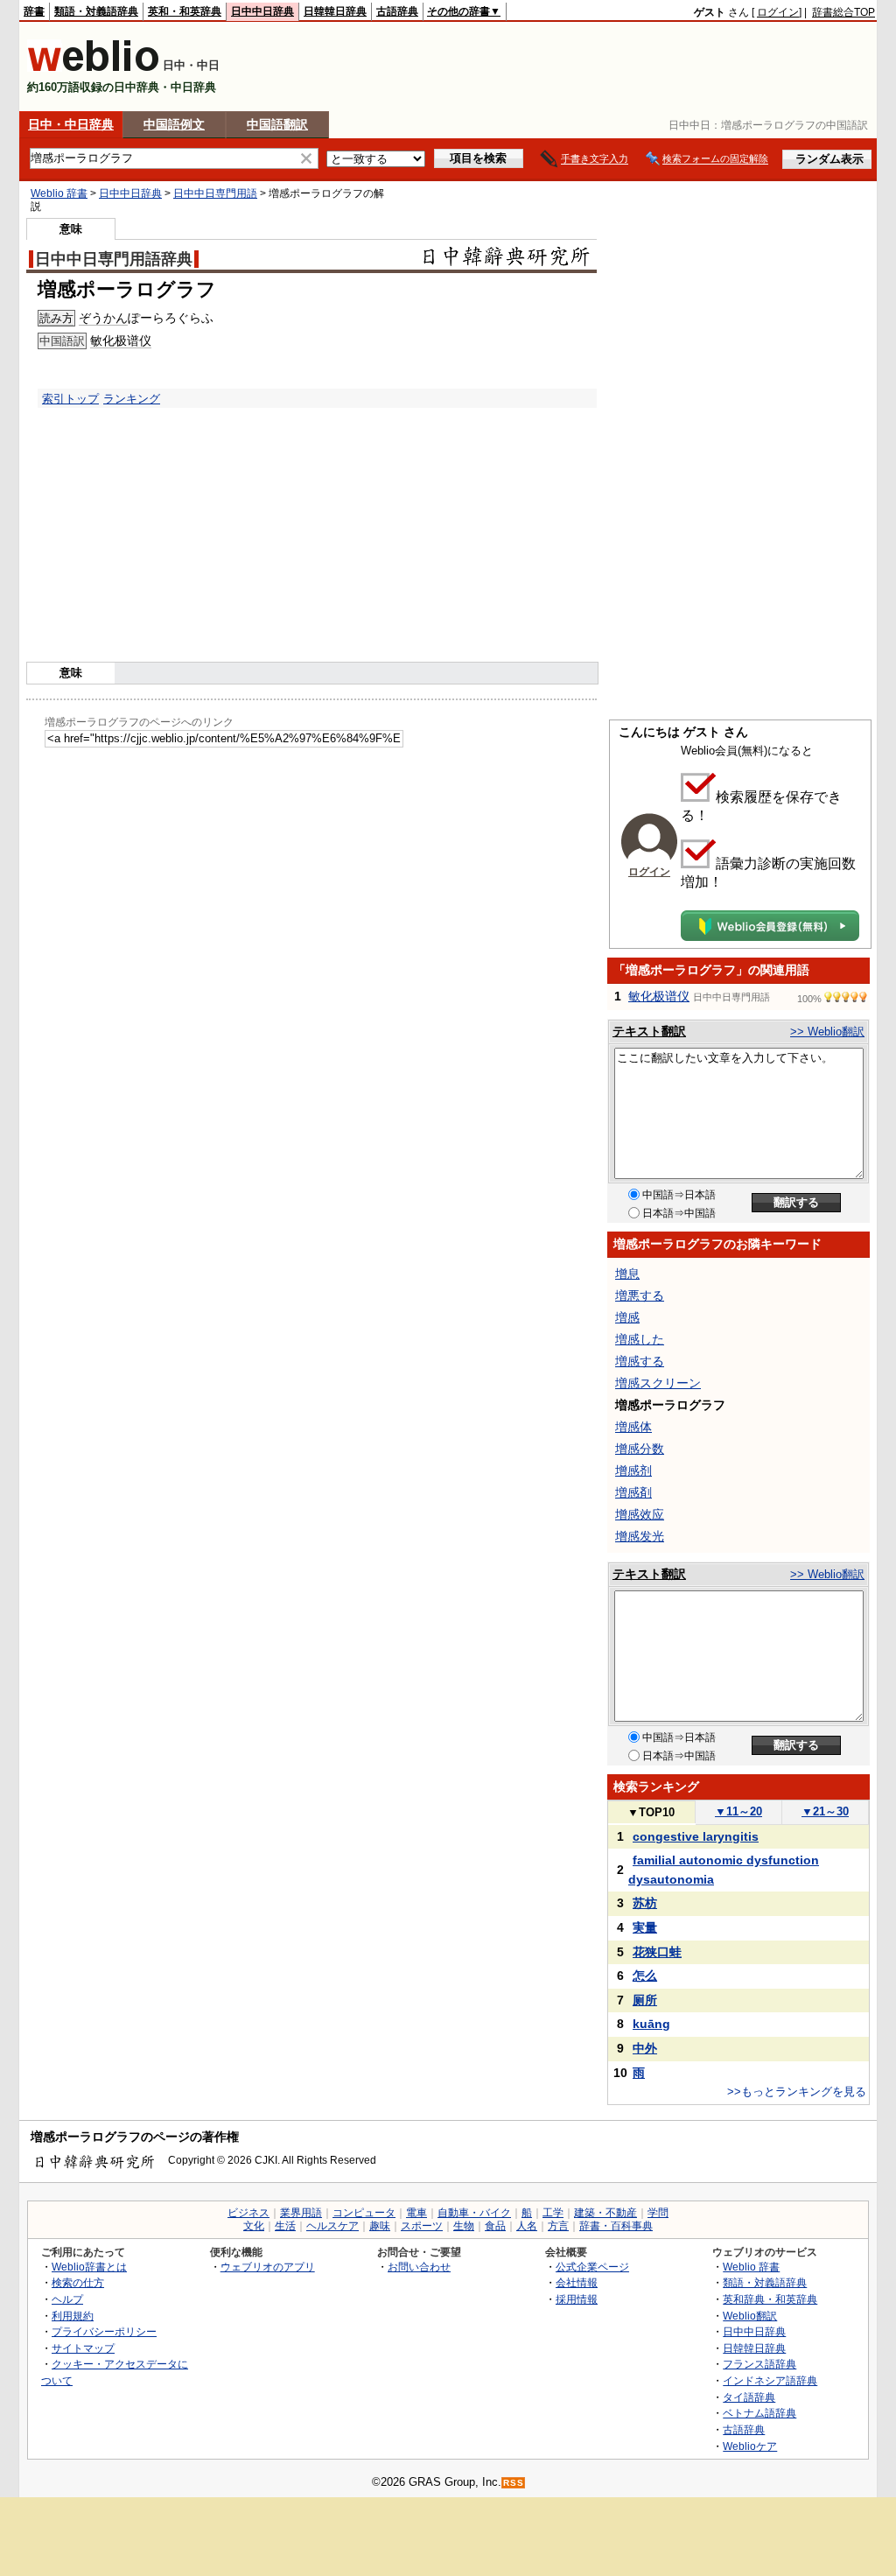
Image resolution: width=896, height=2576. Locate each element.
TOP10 (651, 1812)
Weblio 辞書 (59, 193)
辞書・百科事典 (616, 2226)
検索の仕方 (78, 2282)
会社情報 (577, 2282)
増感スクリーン (658, 1383)
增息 (627, 1274)
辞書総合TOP (843, 12)
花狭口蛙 (657, 1952)
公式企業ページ (592, 2267)
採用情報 (577, 2299)
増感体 (633, 1427)
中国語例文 (174, 124)
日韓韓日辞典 (335, 11)
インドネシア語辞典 (770, 2380)
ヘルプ (67, 2299)
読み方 (56, 318)
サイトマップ (83, 2348)
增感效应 (640, 1514)
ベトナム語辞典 (759, 2413)
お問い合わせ (419, 2267)
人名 (527, 2226)
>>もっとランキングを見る (797, 2092)
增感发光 (640, 1536)
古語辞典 (397, 11)
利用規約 (73, 2316)
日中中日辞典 (262, 11)
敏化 (102, 340)
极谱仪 (133, 340)
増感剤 (633, 1492)
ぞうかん (103, 318)
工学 (553, 2213)
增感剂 (633, 1470)
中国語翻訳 (277, 124)
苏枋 (645, 1903)
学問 (658, 2213)
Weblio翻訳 (750, 2316)
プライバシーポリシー (104, 2331)
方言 (558, 2226)
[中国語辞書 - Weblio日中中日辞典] (93, 68)
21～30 (825, 1811)
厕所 (645, 2000)
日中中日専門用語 (215, 193)
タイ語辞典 (749, 2397)
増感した (640, 1339)
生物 (464, 2226)
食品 (495, 2226)
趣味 (380, 2226)
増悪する (640, 1295)
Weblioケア (750, 2446)
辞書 (34, 11)
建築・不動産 (605, 2213)
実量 (645, 1927)
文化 (254, 2226)
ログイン (778, 12)
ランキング (132, 399)
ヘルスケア (332, 2226)
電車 (416, 2213)
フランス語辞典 (759, 2364)
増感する (640, 1361)
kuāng (651, 2024)
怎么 (645, 1976)
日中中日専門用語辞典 (114, 259)
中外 (645, 2048)
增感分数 (640, 1449)
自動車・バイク (474, 2213)
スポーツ (422, 2226)
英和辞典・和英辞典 (770, 2299)
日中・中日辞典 (71, 124)
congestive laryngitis (696, 1836)
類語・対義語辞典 (96, 11)
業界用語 (301, 2213)
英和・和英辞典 (185, 11)
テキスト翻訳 (649, 1031)
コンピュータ (364, 2213)
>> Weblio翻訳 (827, 1032)
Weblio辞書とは (89, 2267)
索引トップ (70, 399)
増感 (627, 1317)
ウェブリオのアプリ (268, 2267)
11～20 (738, 1811)
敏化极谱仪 (659, 996)
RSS (514, 2483)
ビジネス (248, 2213)
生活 (285, 2226)
